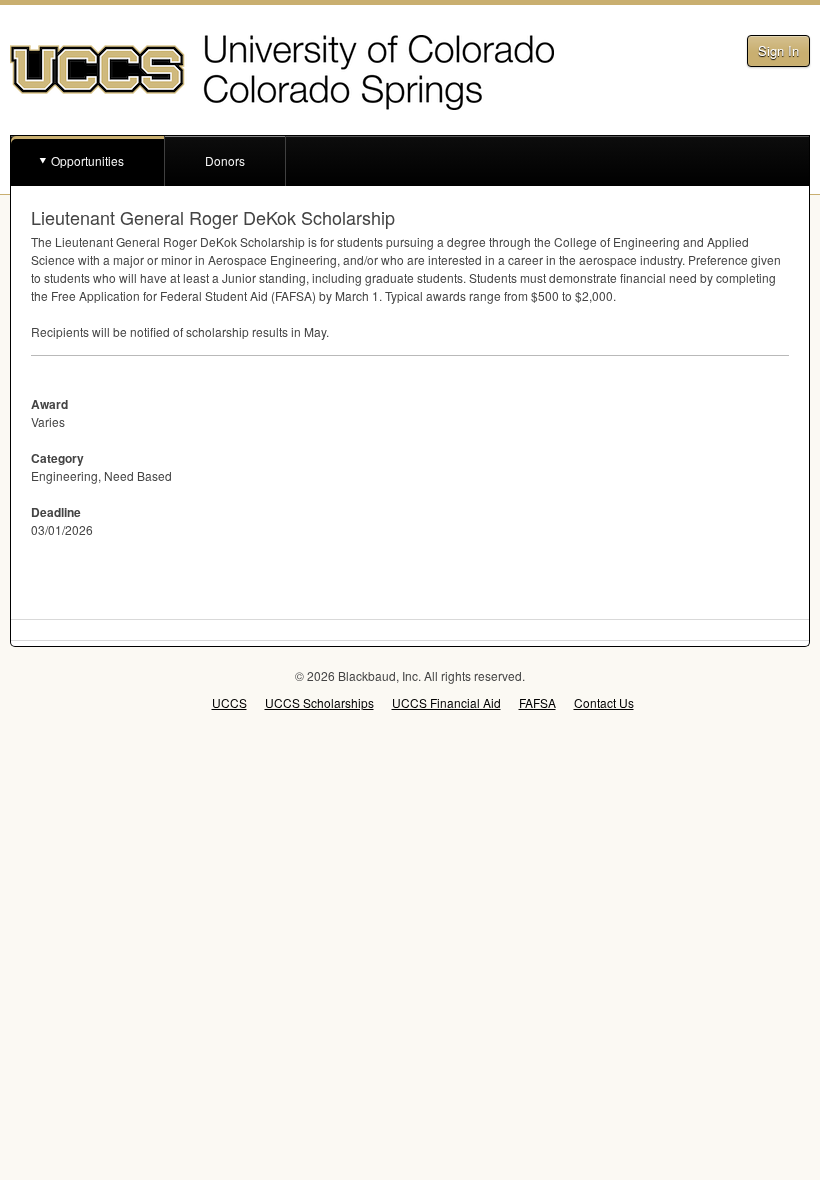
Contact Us (604, 702)
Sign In (778, 50)
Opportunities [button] (87, 160)
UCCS (229, 702)
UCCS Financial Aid (446, 702)
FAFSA (537, 702)
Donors (225, 160)
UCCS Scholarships (319, 702)
